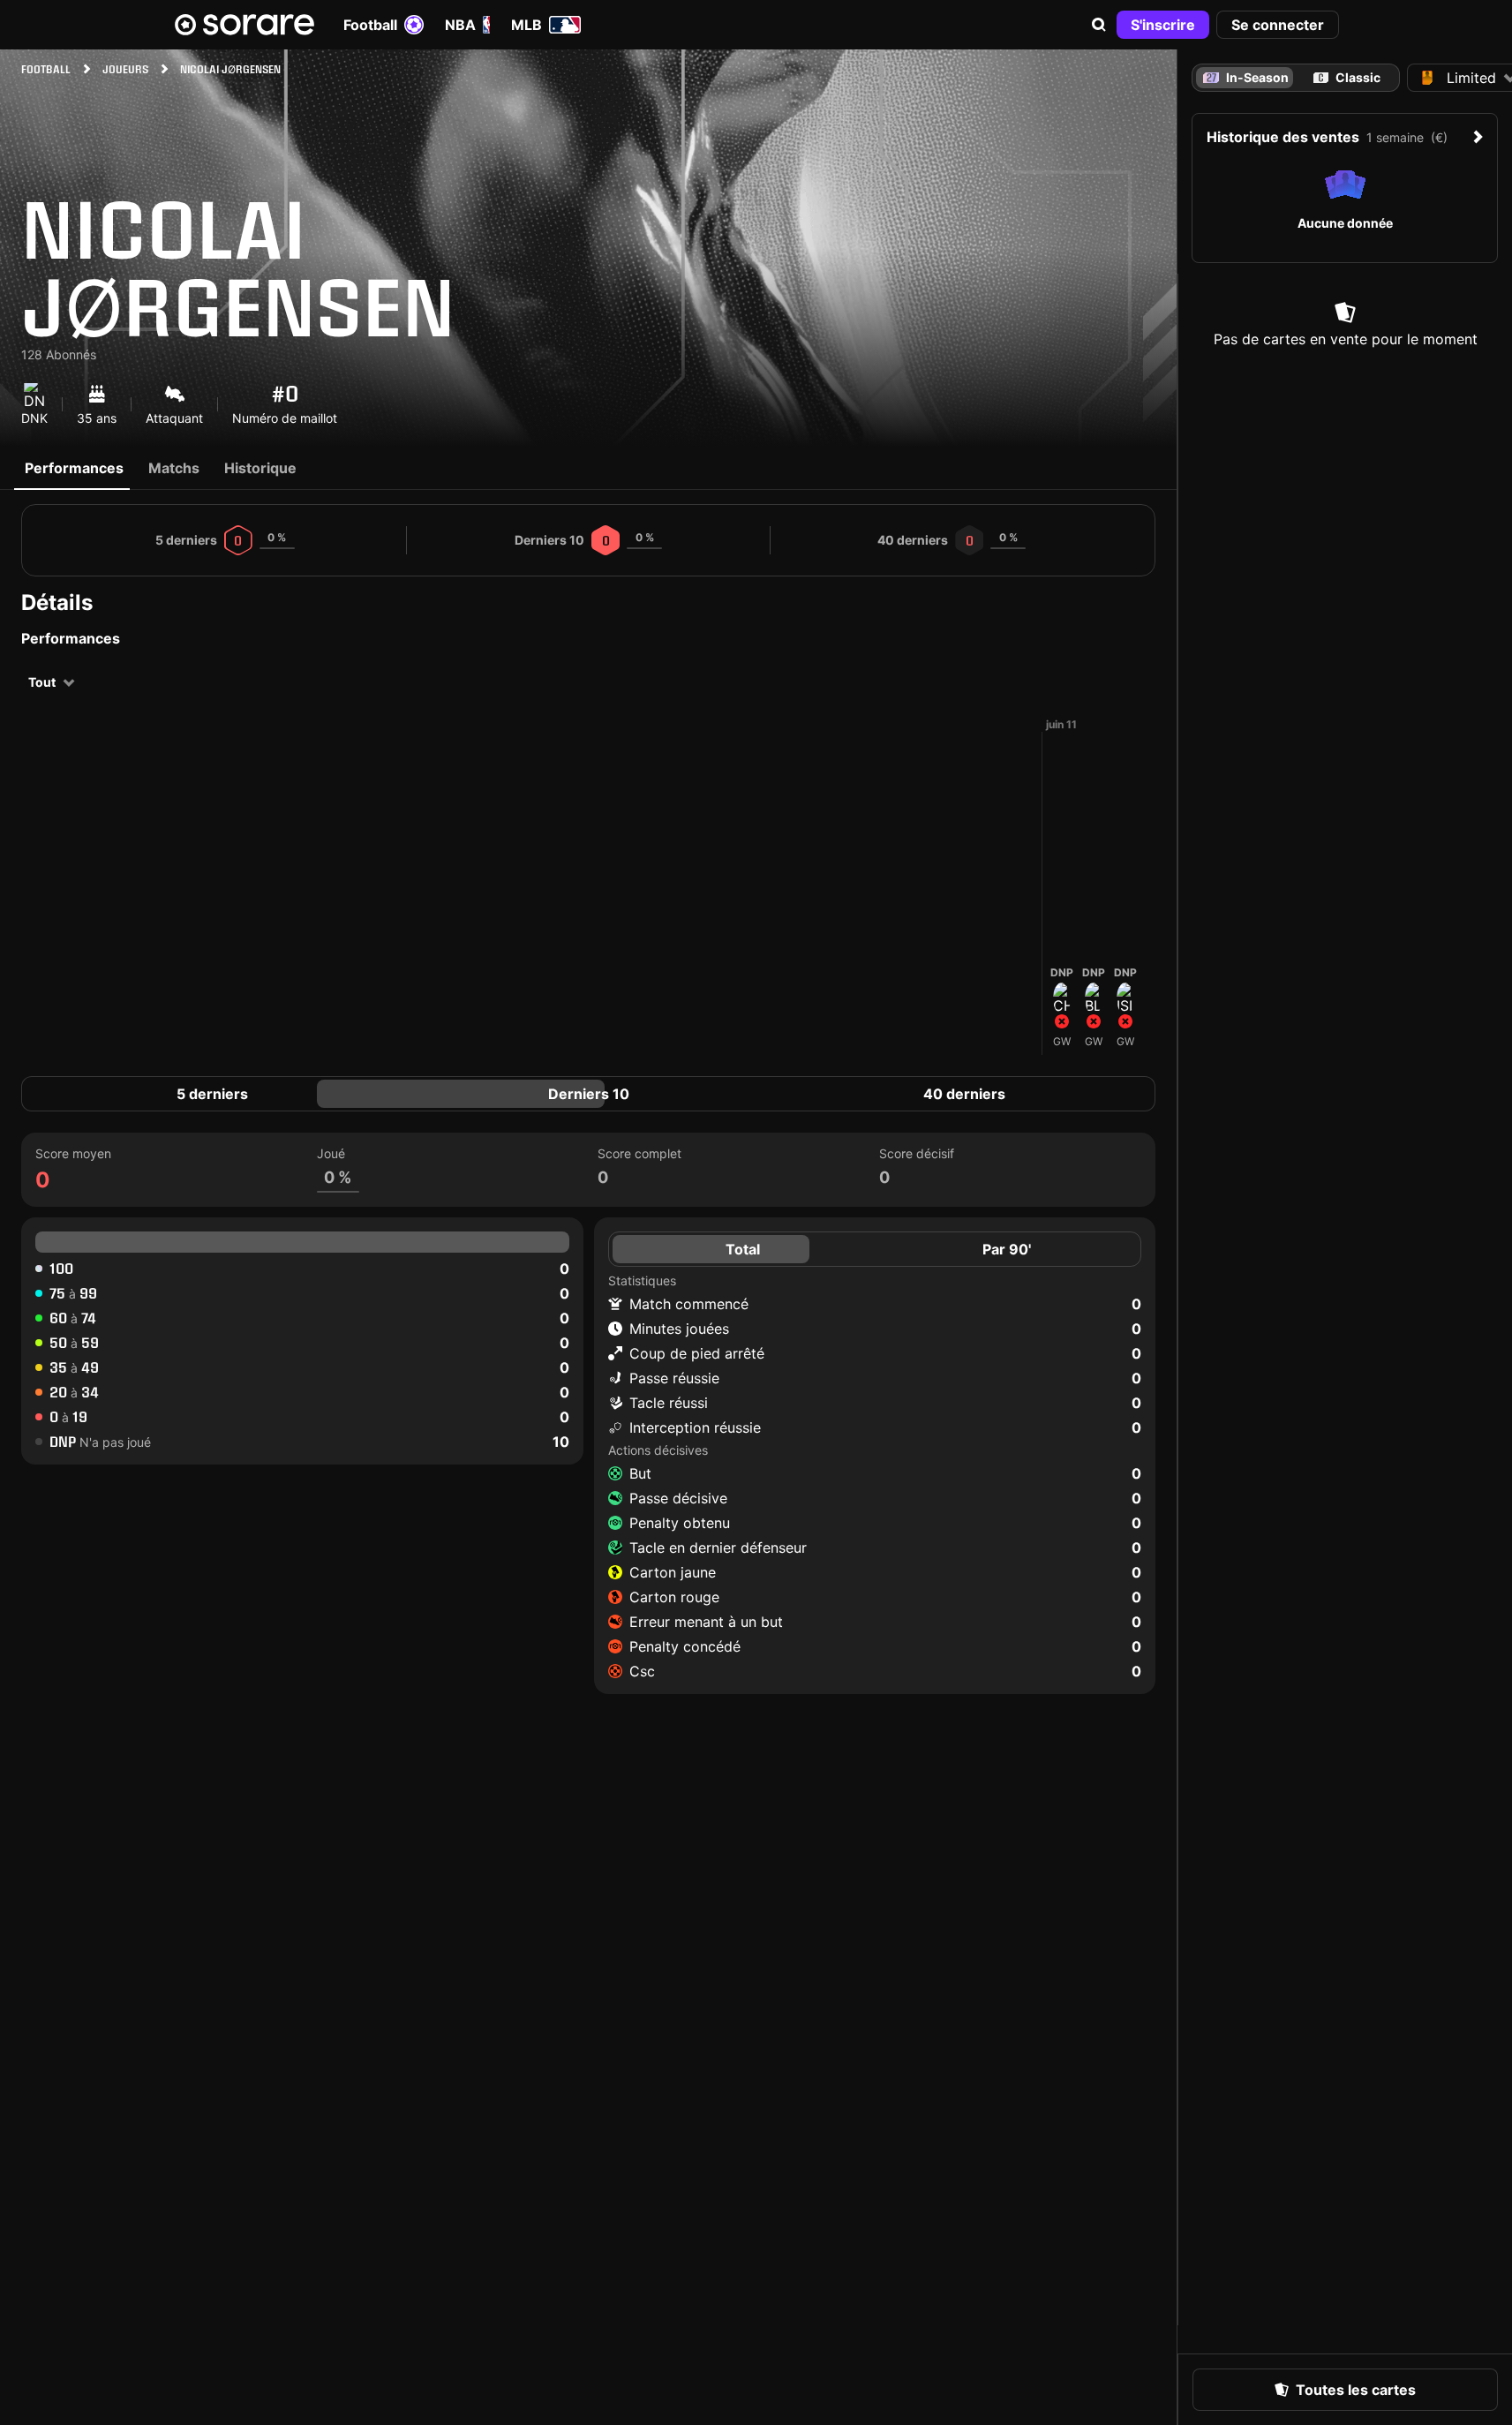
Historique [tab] (260, 468)
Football (370, 25)
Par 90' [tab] (1007, 1249)
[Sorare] (244, 25)
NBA (460, 25)
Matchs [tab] (174, 468)
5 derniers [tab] (212, 1094)
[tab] (1347, 78)
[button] (1099, 25)
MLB (527, 25)
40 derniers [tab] (964, 1094)
